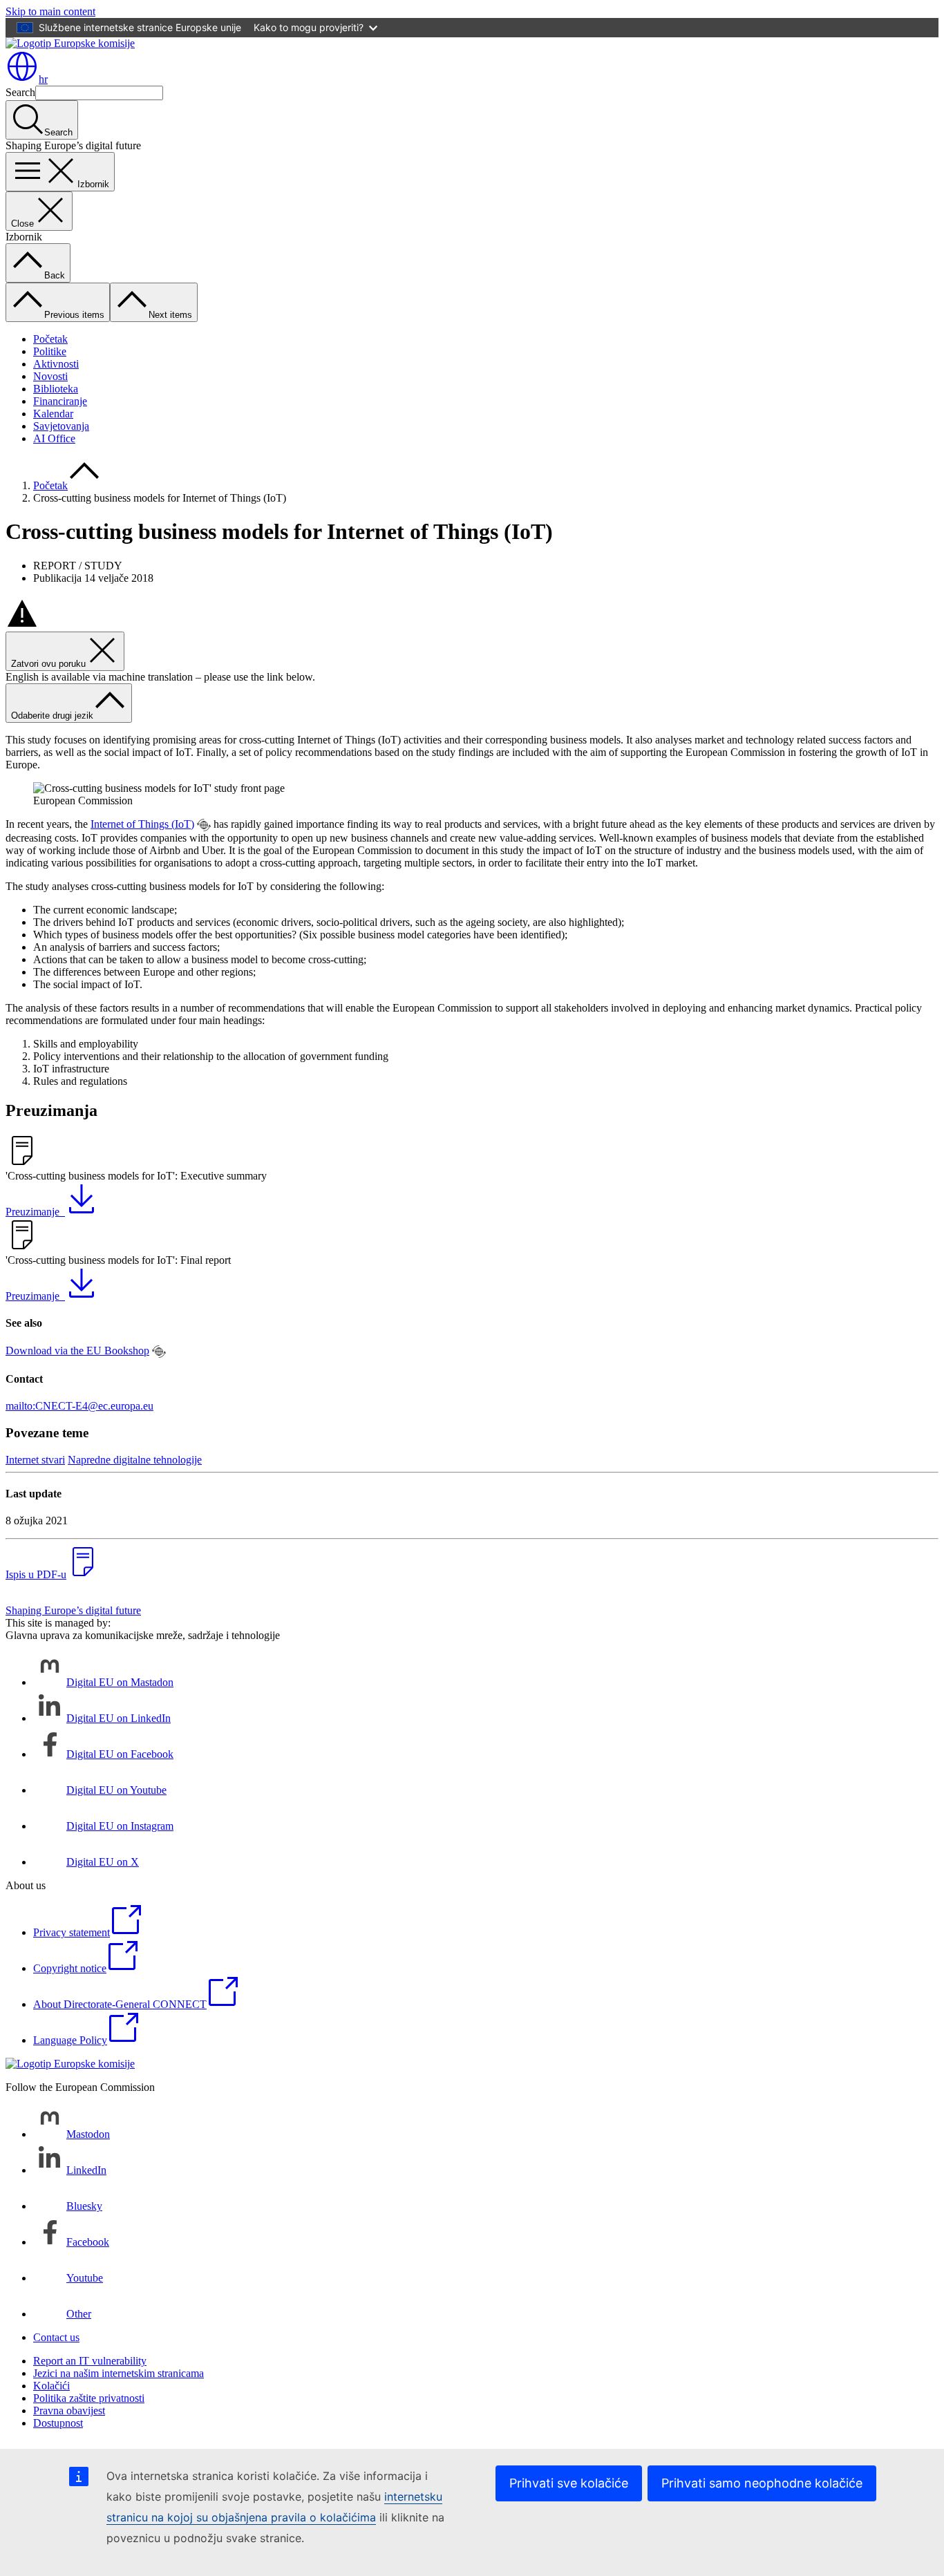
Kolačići (51, 2386)
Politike (50, 351)
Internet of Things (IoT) (142, 824)
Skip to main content (50, 11)
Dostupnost (58, 2423)
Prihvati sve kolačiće (569, 2483)
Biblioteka (56, 389)
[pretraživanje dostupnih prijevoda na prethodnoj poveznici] (204, 825)
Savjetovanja (61, 426)
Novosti (50, 376)
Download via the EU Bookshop (77, 1351)
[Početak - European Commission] (70, 43)
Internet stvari (35, 1460)
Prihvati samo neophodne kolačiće (762, 2483)
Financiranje (60, 401)
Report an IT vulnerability (90, 2361)
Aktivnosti (56, 364)
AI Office (54, 438)
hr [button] (43, 79)
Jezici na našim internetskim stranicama (119, 2373)
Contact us (56, 2337)
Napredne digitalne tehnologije (135, 1460)
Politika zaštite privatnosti (89, 2398)
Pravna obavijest (69, 2411)
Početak (50, 339)
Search (20, 92)
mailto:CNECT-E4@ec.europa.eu (79, 1406)
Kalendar (53, 414)
